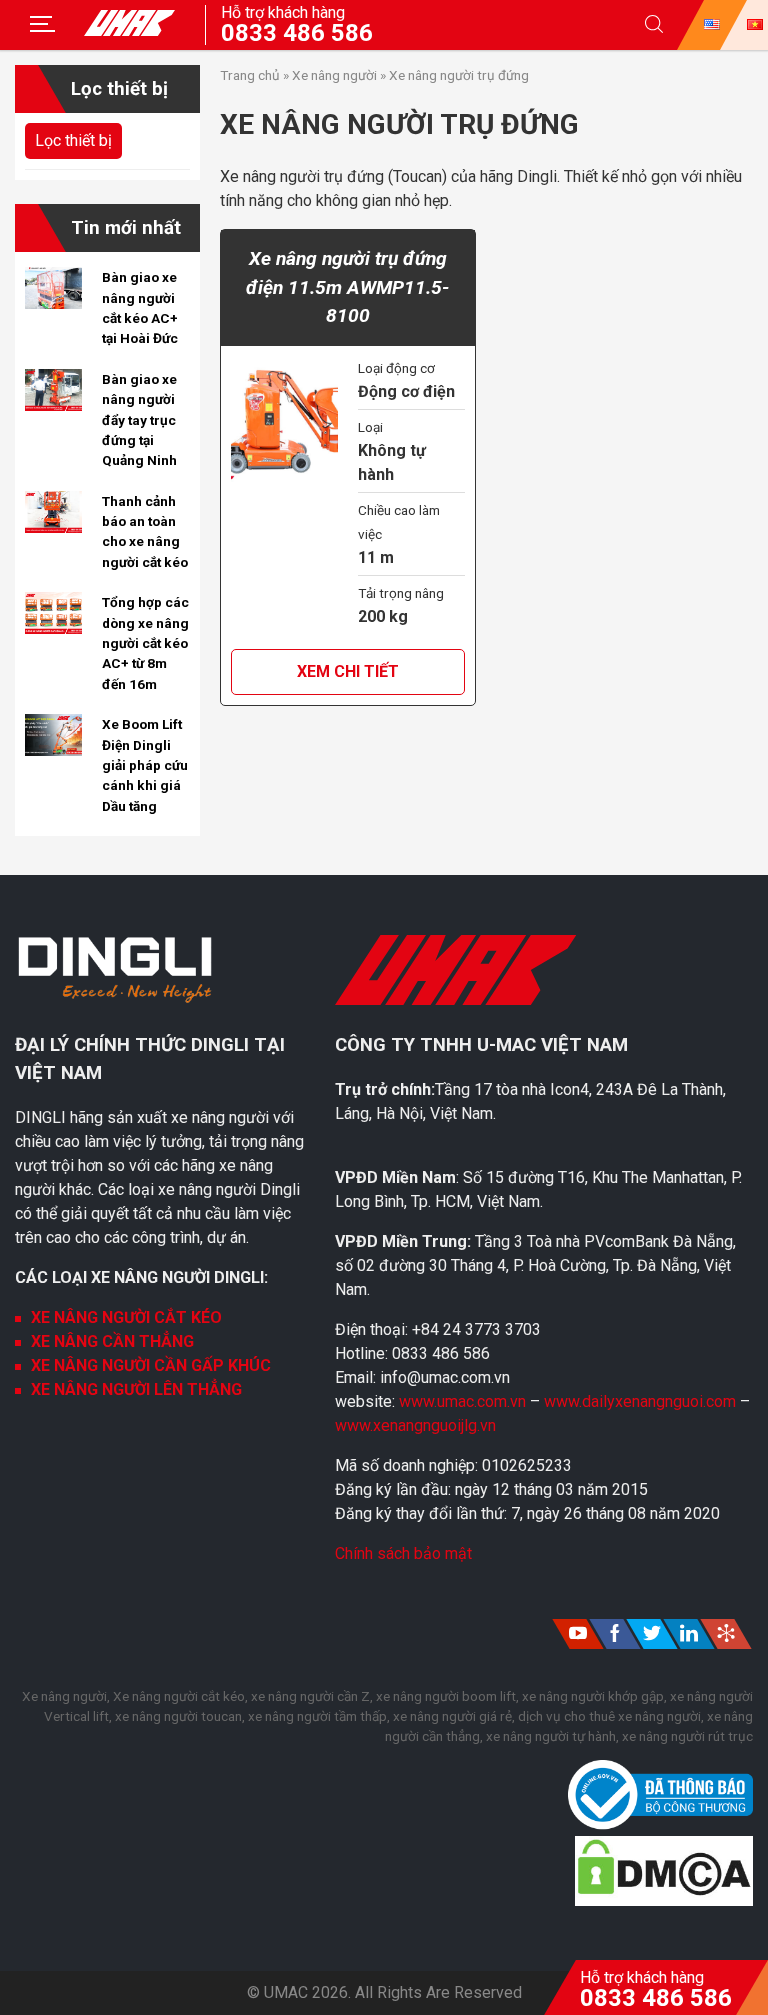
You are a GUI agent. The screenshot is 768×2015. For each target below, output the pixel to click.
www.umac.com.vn (462, 1401)
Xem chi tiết (348, 671)
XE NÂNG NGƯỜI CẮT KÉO (126, 1317)
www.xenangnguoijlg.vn (415, 1425)
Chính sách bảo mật (403, 1553)
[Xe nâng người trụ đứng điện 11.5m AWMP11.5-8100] (284, 424)
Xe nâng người (334, 75)
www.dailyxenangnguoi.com (642, 1401)
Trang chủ (250, 75)
